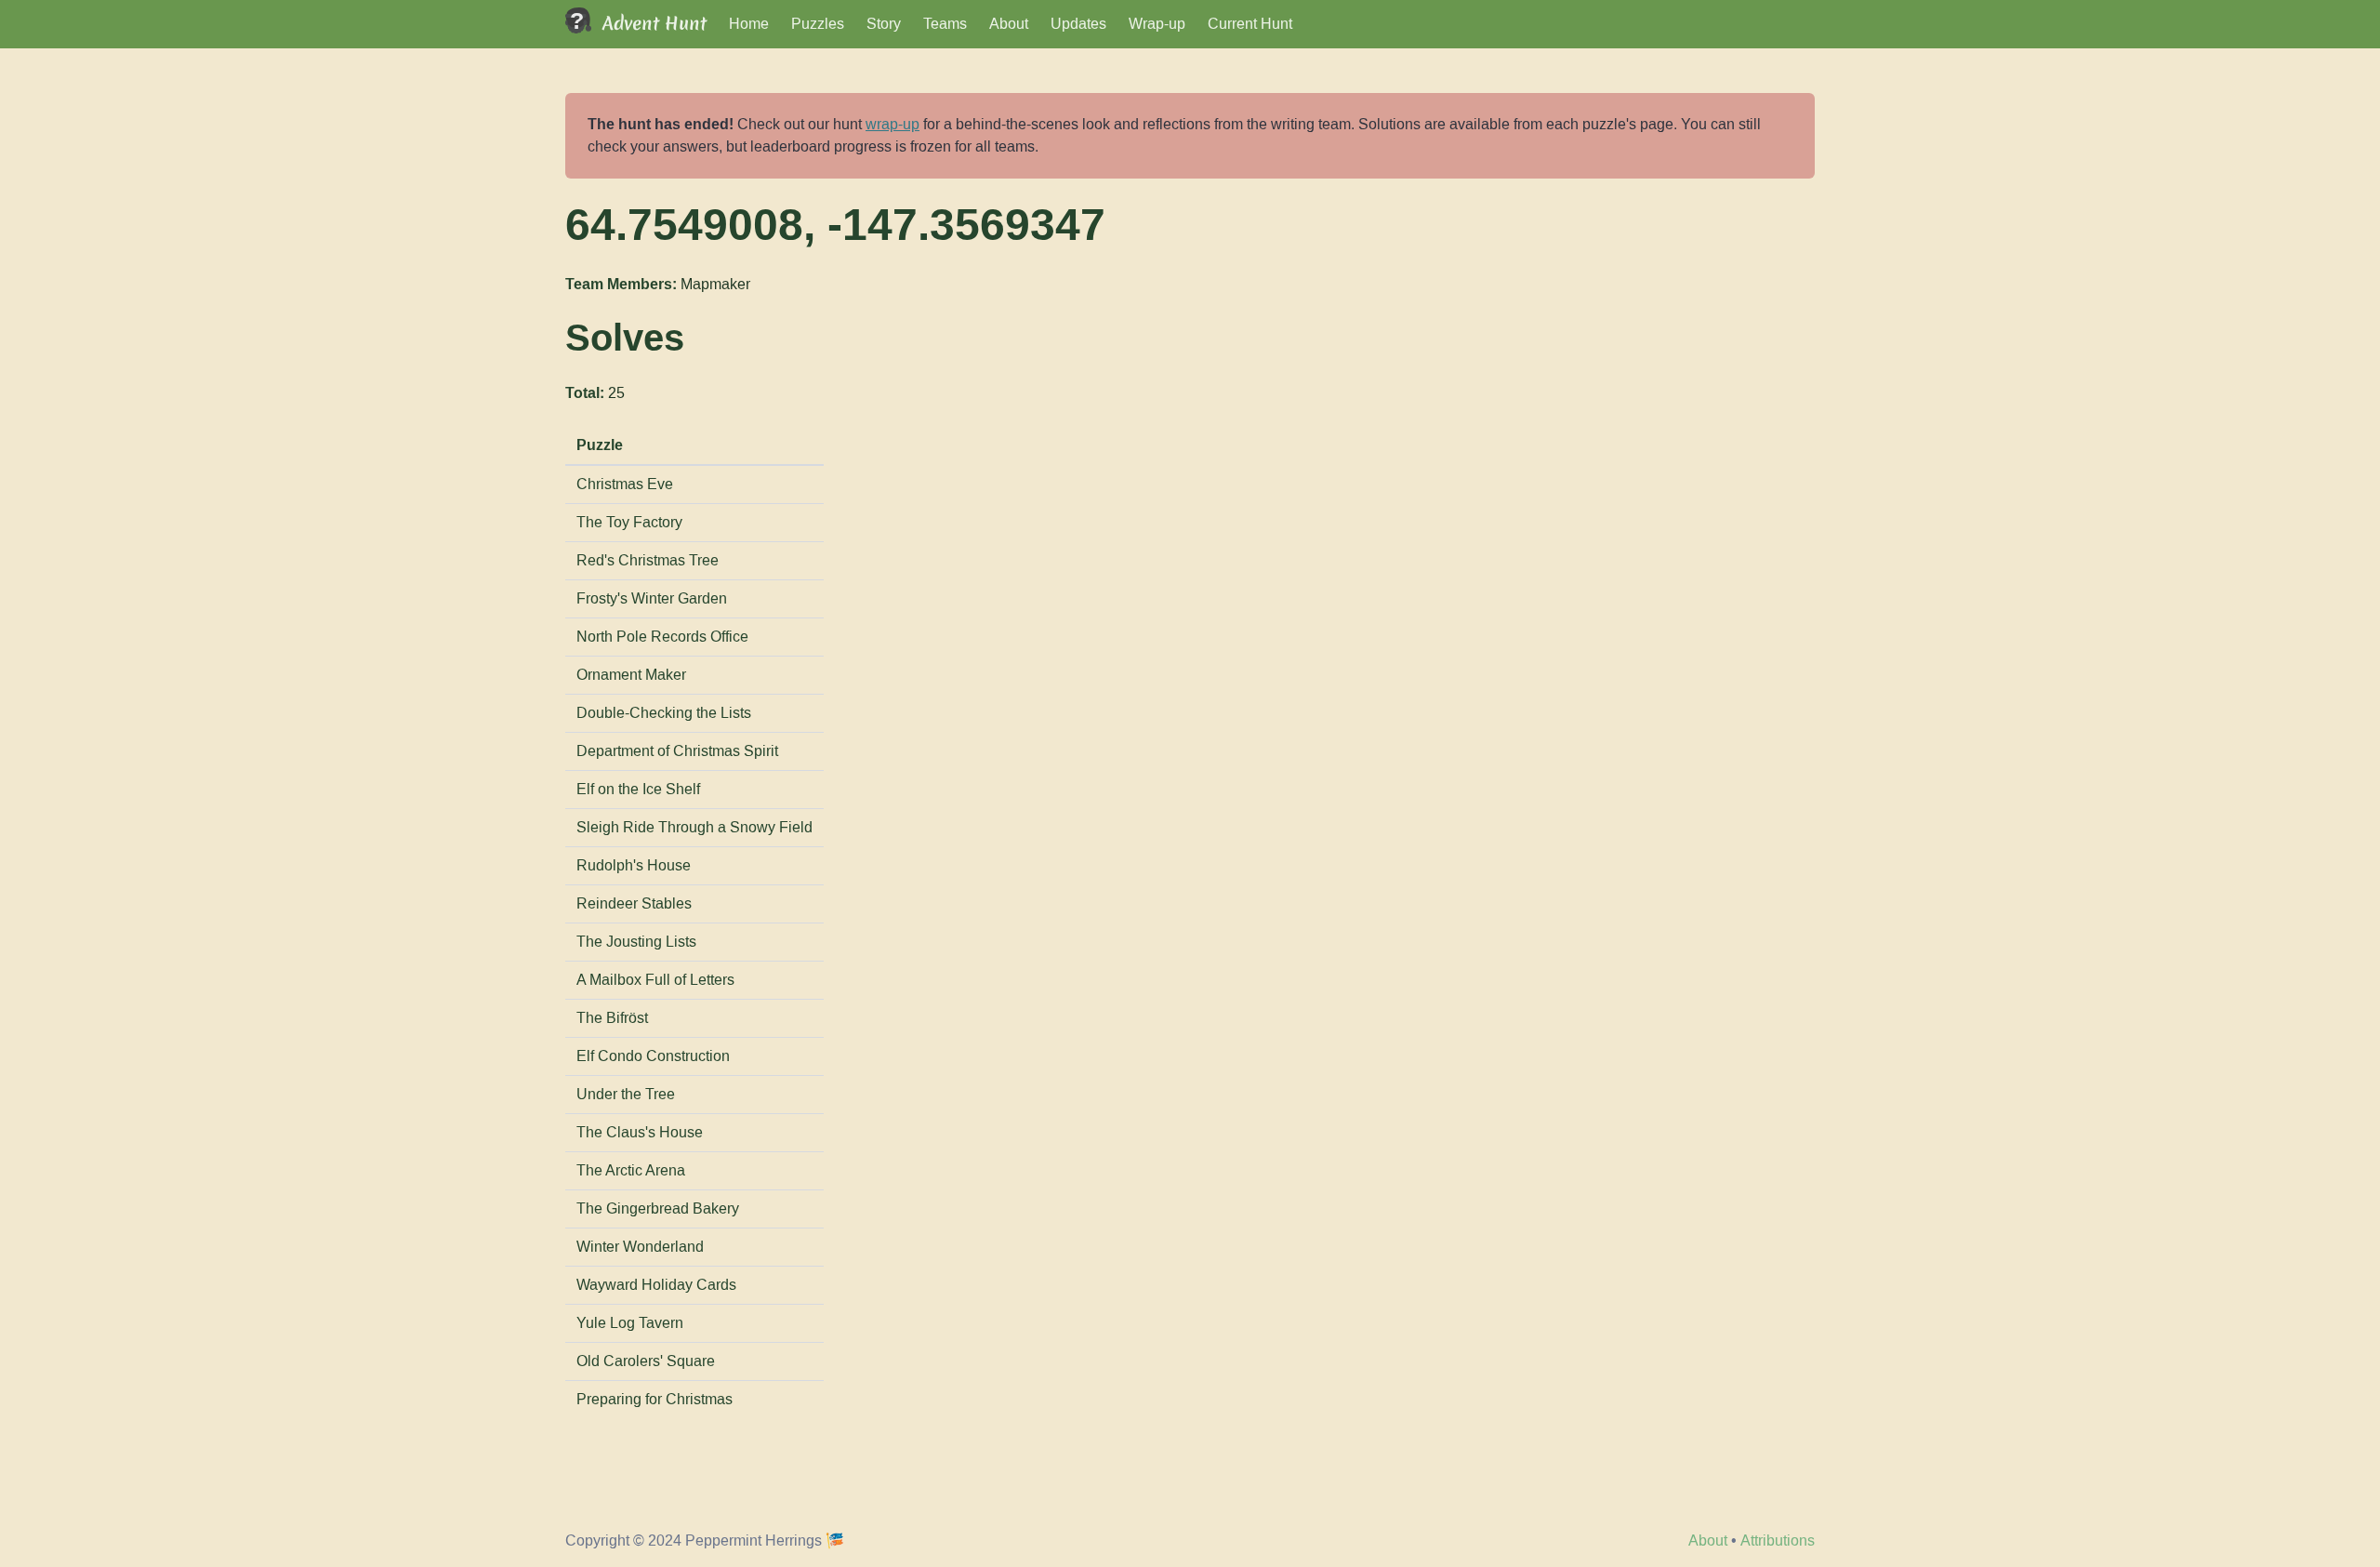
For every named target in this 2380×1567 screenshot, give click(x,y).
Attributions (1778, 1540)
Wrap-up (1157, 24)
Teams (945, 24)
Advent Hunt (654, 23)
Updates (1078, 24)
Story (884, 24)
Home (749, 24)
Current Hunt (1250, 24)
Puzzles (818, 24)
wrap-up (892, 124)
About (1009, 24)
